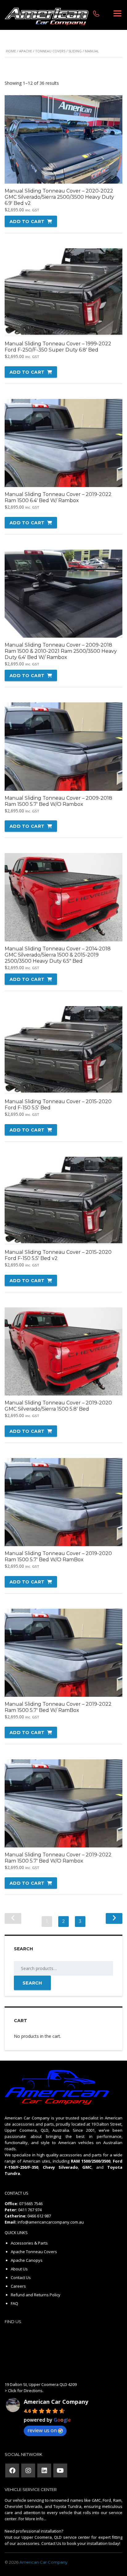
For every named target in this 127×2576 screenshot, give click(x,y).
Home (11, 51)
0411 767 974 (30, 2210)
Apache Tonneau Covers (34, 2252)
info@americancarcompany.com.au (51, 2222)
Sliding (75, 51)
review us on (42, 2430)
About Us (19, 2269)
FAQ (14, 2303)
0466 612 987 (39, 2216)
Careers (18, 2286)
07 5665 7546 (31, 2204)
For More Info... (32, 2519)
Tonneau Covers (50, 51)
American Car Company (56, 2402)
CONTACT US (16, 2193)
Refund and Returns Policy (36, 2295)
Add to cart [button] (27, 221)
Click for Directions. (26, 2391)
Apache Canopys (27, 2260)
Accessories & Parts (29, 2243)
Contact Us (21, 2277)
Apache (26, 51)
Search (32, 1983)
